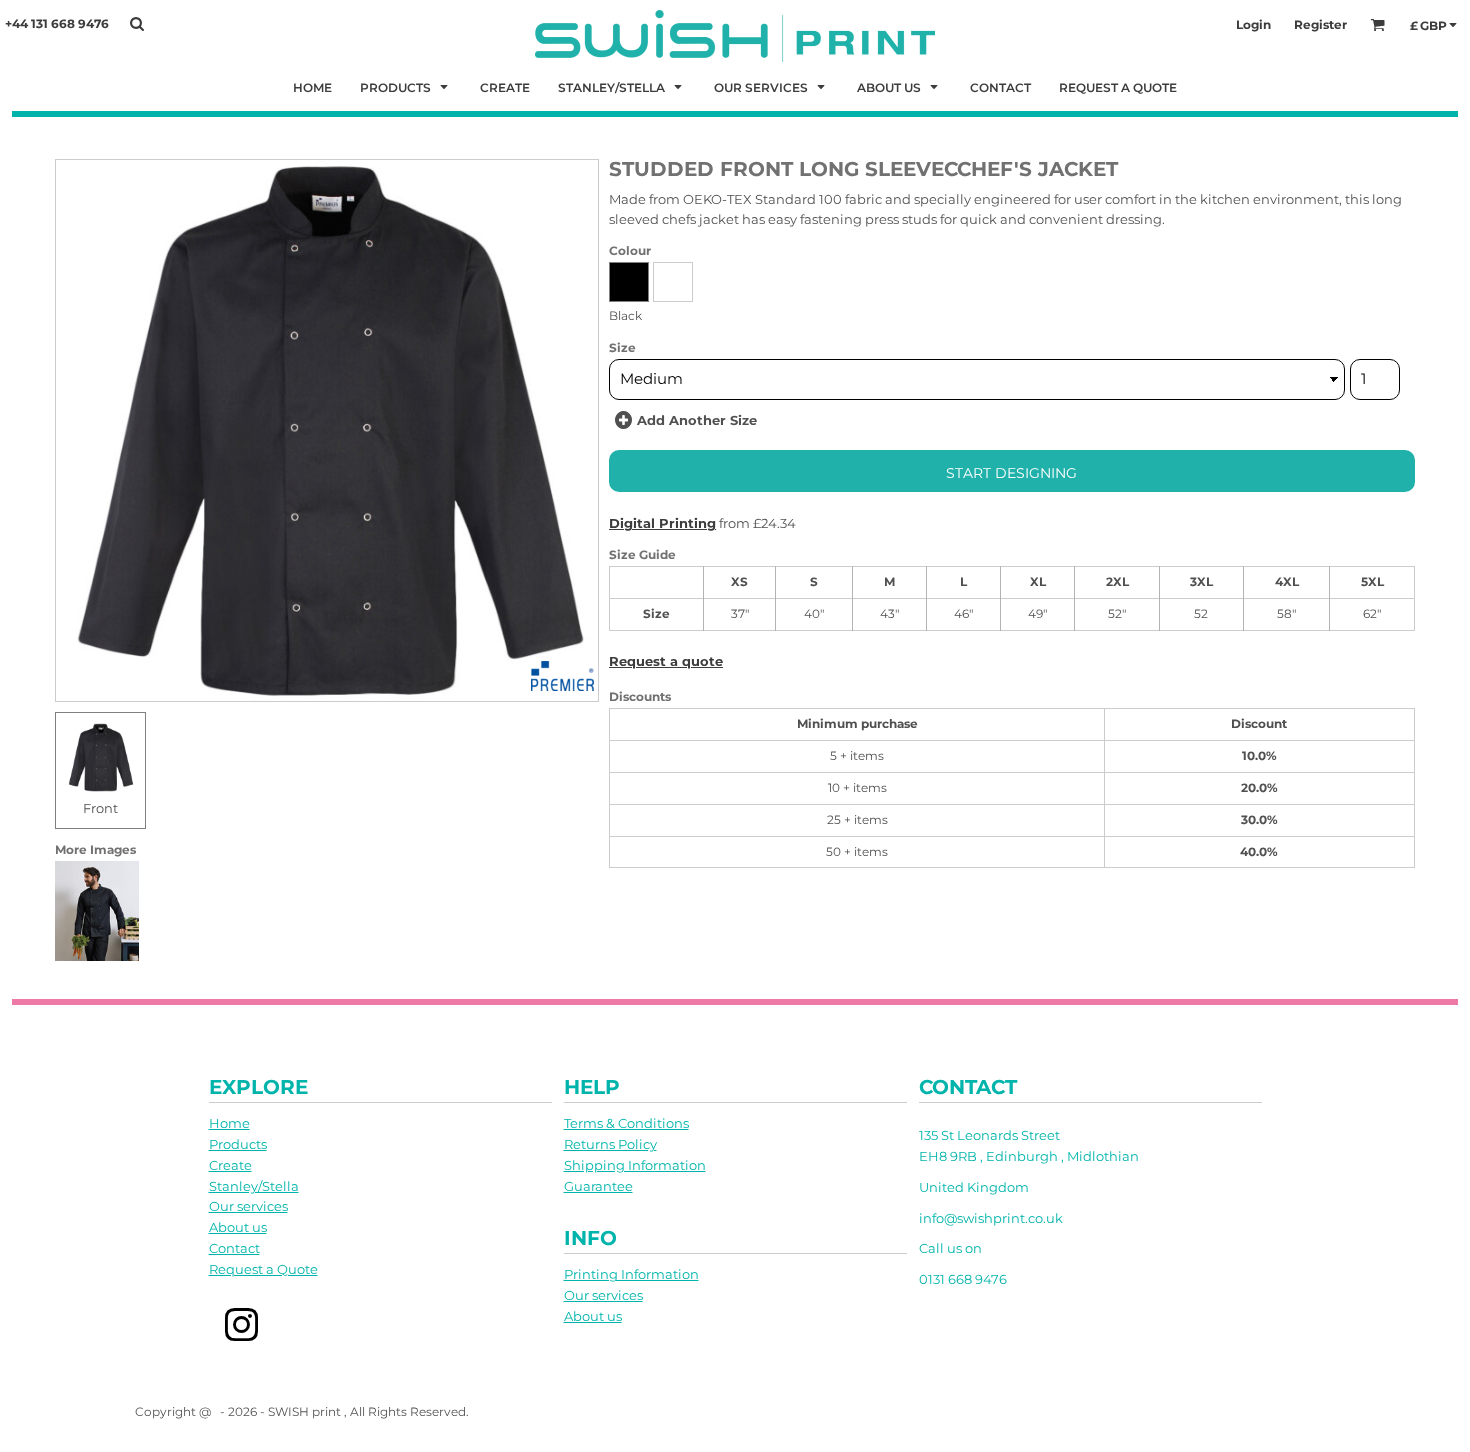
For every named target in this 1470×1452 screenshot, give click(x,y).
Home (229, 1123)
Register (1320, 24)
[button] (406, 86)
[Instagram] (242, 1325)
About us (238, 1227)
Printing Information (631, 1274)
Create (230, 1165)
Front (100, 808)
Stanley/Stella (254, 1186)
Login (1253, 24)
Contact (234, 1248)
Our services (248, 1206)
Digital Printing (662, 523)
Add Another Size (697, 420)
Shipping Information (635, 1165)
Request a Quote (263, 1269)
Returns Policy (610, 1144)
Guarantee (598, 1186)
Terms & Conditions (626, 1123)
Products (238, 1144)
